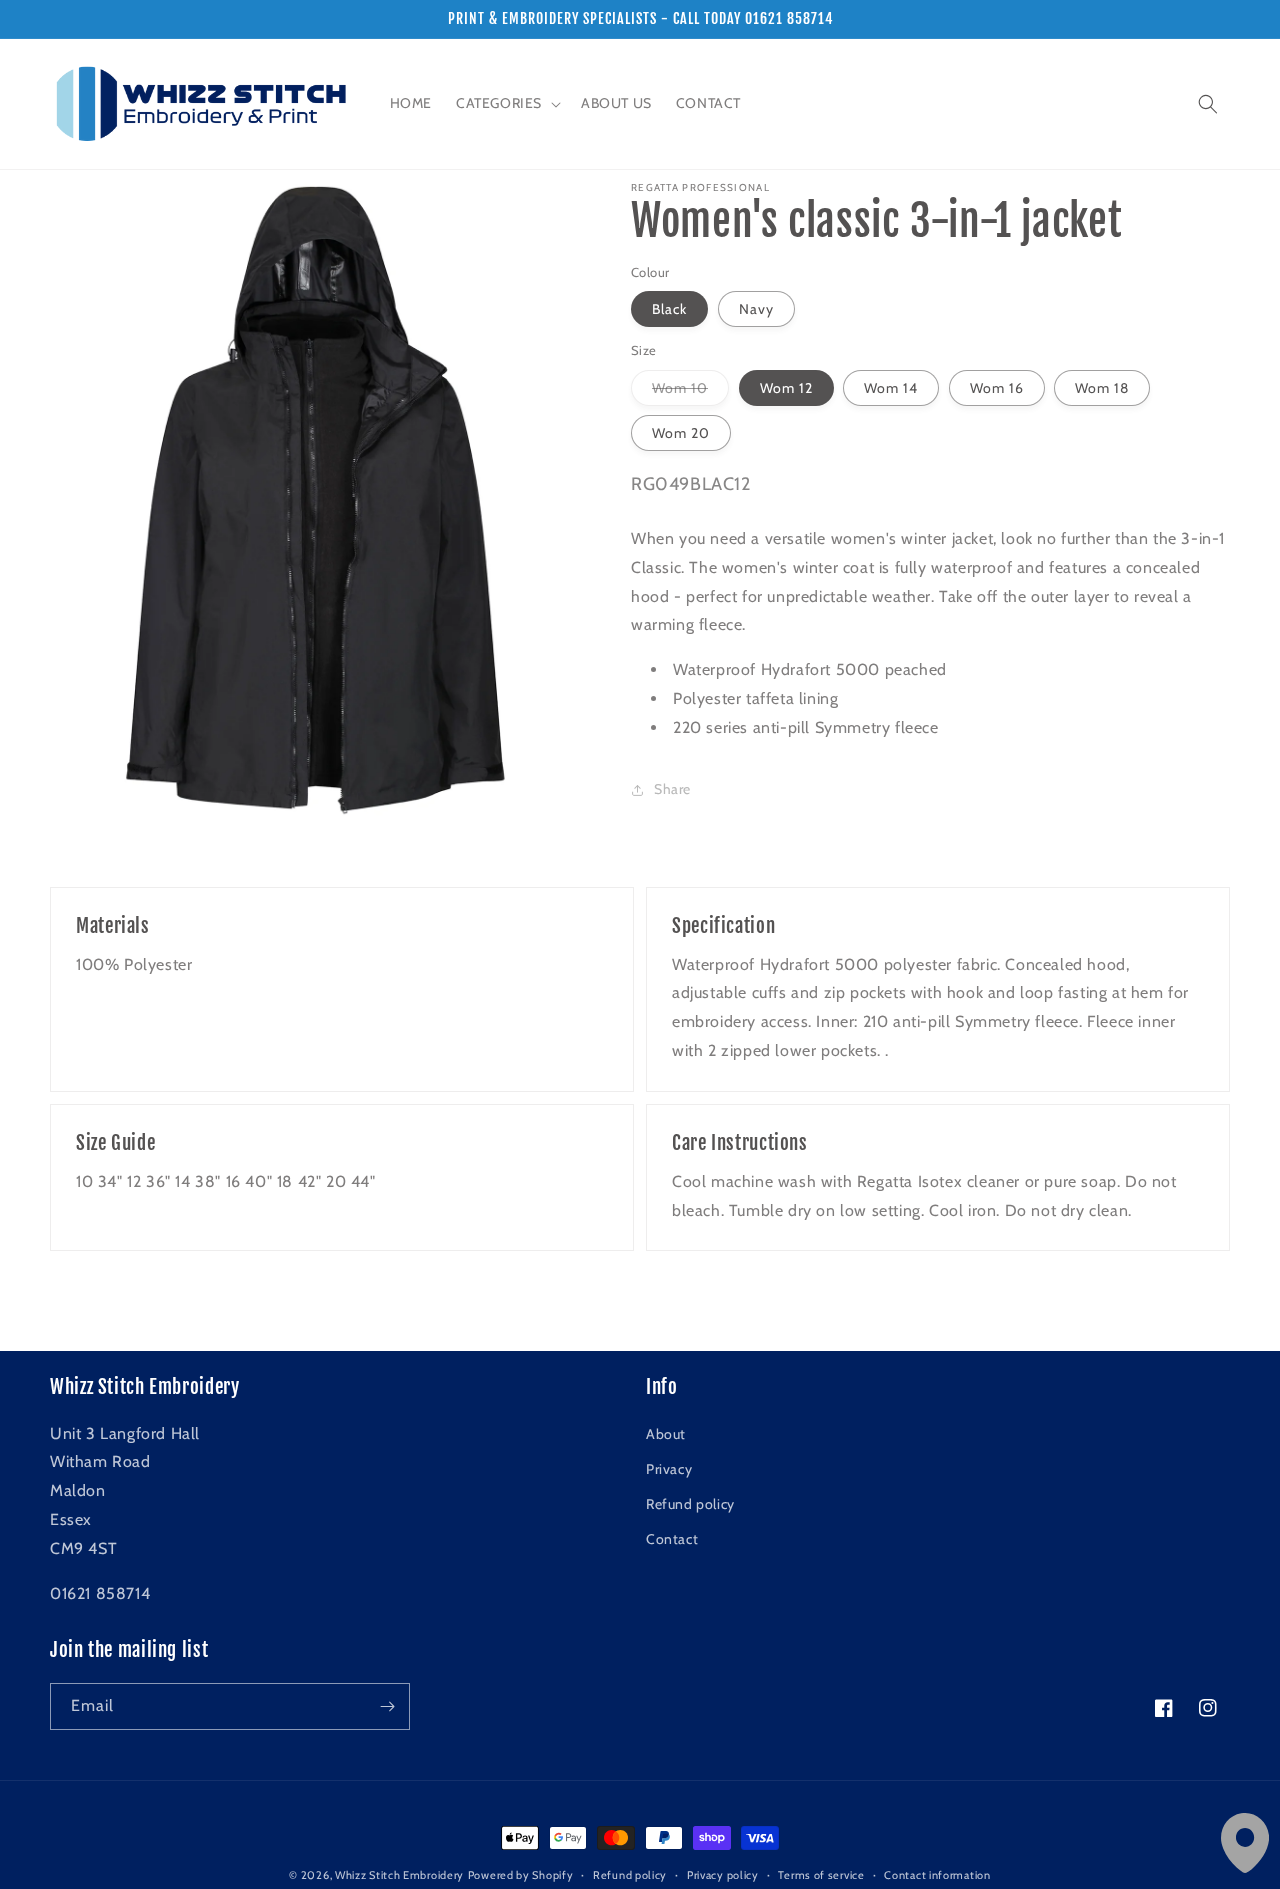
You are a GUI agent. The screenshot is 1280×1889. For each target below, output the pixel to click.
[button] (506, 103)
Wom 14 (891, 388)
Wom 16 (997, 388)
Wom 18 (1102, 388)
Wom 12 (786, 388)
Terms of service (821, 1875)
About (666, 1434)
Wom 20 (681, 433)
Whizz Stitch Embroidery (399, 1875)
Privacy (669, 1469)
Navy (756, 309)
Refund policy (690, 1504)
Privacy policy (723, 1875)
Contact (672, 1539)
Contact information (937, 1875)
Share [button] (672, 789)
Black (669, 309)
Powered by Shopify (521, 1875)
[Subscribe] (387, 1706)
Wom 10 (690, 392)
